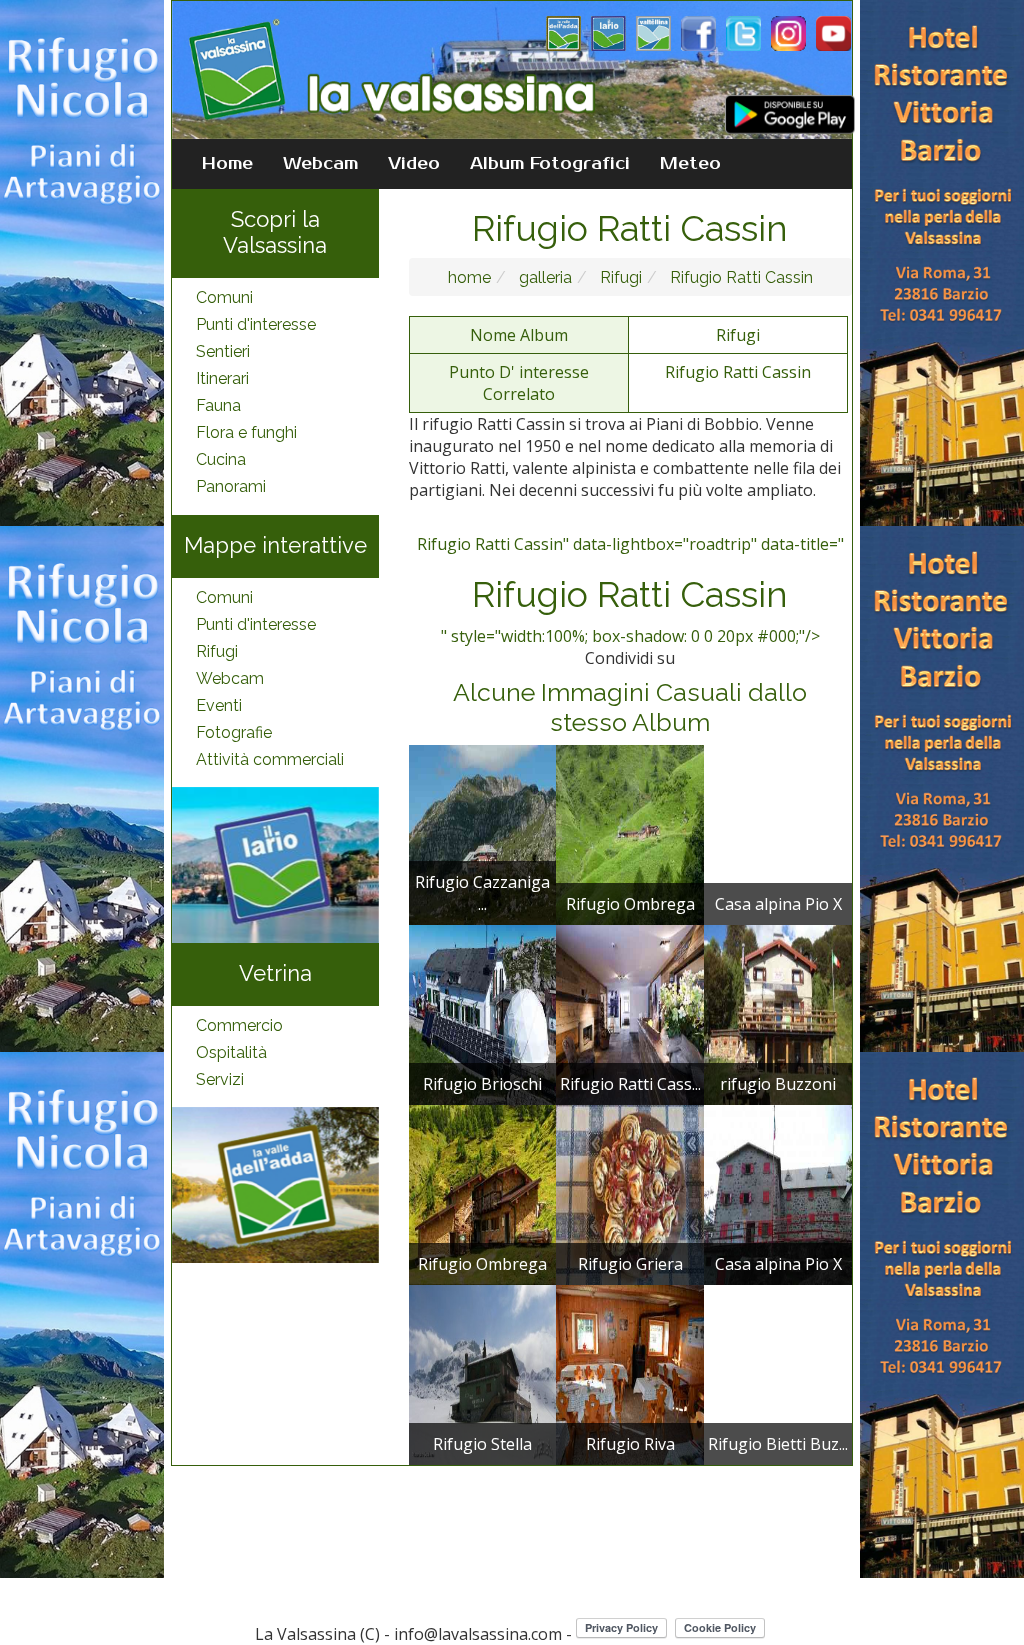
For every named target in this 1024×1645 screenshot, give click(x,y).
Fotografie (234, 732)
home (469, 277)
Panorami (231, 486)
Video (414, 164)
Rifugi (217, 651)
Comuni (224, 297)
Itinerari (222, 378)
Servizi (220, 1079)
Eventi (219, 705)
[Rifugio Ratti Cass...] (630, 1013)
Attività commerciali (270, 759)
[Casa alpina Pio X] (778, 1193)
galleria (543, 277)
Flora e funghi (246, 432)
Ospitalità (231, 1052)
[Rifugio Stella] (483, 1373)
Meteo (690, 164)
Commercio (239, 1025)
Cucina (221, 459)
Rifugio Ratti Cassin (739, 277)
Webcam (320, 164)
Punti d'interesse (256, 324)
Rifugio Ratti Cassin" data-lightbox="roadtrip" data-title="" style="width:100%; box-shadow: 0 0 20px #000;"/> (630, 590)
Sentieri (223, 351)
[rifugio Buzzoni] (778, 1013)
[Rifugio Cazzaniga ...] (483, 833)
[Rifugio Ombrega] (630, 833)
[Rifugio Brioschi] (483, 1013)
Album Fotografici (550, 164)
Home (227, 164)
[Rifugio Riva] (630, 1373)
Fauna (218, 405)
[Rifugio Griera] (630, 1193)
